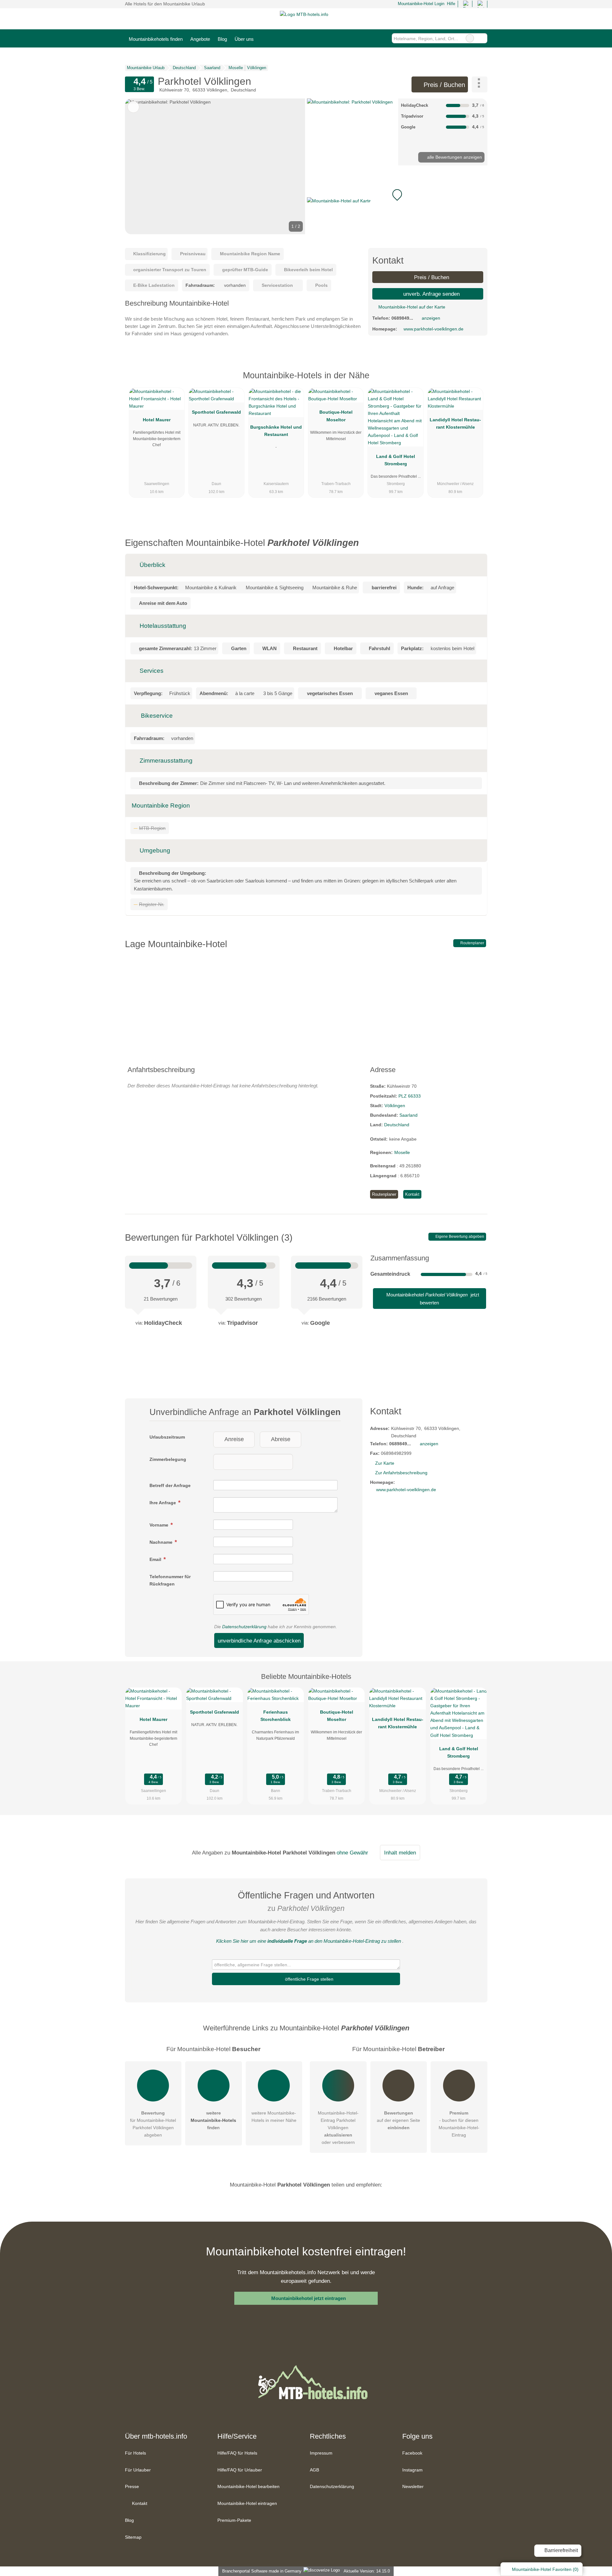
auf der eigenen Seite (398, 2120)
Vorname (160, 1525)
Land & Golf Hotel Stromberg (396, 460)
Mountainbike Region (161, 805)
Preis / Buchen (443, 85)
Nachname (162, 1542)
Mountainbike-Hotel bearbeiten (248, 2486)
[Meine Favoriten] (267, 38)
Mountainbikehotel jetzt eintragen (309, 2298)
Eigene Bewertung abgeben (459, 1237)
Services (151, 671)
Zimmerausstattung (165, 761)
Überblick (152, 565)
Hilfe (451, 4)
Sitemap (133, 2537)
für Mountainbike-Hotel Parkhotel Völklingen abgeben (153, 2124)
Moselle (402, 1152)
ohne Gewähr (352, 1853)
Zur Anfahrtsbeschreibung (401, 1473)
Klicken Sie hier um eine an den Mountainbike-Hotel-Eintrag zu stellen (309, 1941)
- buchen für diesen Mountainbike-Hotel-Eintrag (459, 2124)
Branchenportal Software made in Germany (261, 2571)
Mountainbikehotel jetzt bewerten (432, 1299)
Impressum (321, 2453)
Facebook (412, 2453)
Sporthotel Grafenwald (216, 412)
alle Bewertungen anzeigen (454, 157)
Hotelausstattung (162, 626)
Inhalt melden (400, 1853)
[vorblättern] (289, 166)
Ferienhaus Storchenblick (276, 1716)
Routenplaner (472, 943)
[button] (215, 166)
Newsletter (413, 2486)
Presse (132, 2486)
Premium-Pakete (234, 2520)
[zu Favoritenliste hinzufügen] (133, 107)
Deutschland (397, 1125)
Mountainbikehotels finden (156, 39)
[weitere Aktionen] (480, 84)
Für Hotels (135, 2453)
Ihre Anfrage (163, 1503)
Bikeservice (156, 716)
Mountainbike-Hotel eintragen (247, 2503)
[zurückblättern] (141, 166)
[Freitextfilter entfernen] (470, 38)
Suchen (482, 38)
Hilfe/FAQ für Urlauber (240, 2470)
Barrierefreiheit (561, 2550)
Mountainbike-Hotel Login (420, 4)
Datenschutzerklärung (244, 1627)
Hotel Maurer (157, 420)
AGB (314, 2470)
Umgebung (154, 850)
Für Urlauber (138, 2470)
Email (156, 1559)
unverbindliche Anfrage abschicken (259, 1641)
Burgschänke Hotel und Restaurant (276, 431)
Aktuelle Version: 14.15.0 (367, 2571)
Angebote (200, 39)
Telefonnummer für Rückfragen (170, 1580)
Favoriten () (545, 2569)
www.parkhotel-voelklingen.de (433, 329)
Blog (222, 39)
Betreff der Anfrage (170, 1485)
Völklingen (395, 1106)
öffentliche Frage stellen (309, 1979)
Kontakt (412, 1194)
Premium (474, 381)
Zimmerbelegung (168, 1459)
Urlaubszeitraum (167, 1437)
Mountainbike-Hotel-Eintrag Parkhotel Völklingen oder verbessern (338, 2128)
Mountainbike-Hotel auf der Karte (411, 307)
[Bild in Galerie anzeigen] (351, 132)
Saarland (408, 1115)
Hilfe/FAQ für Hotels (237, 2453)
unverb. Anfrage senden (431, 294)
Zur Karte (385, 1463)
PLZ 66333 (410, 1096)
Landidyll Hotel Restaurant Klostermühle (455, 423)
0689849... (402, 318)
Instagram (412, 2470)
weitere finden (213, 2120)
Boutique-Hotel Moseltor (336, 416)
